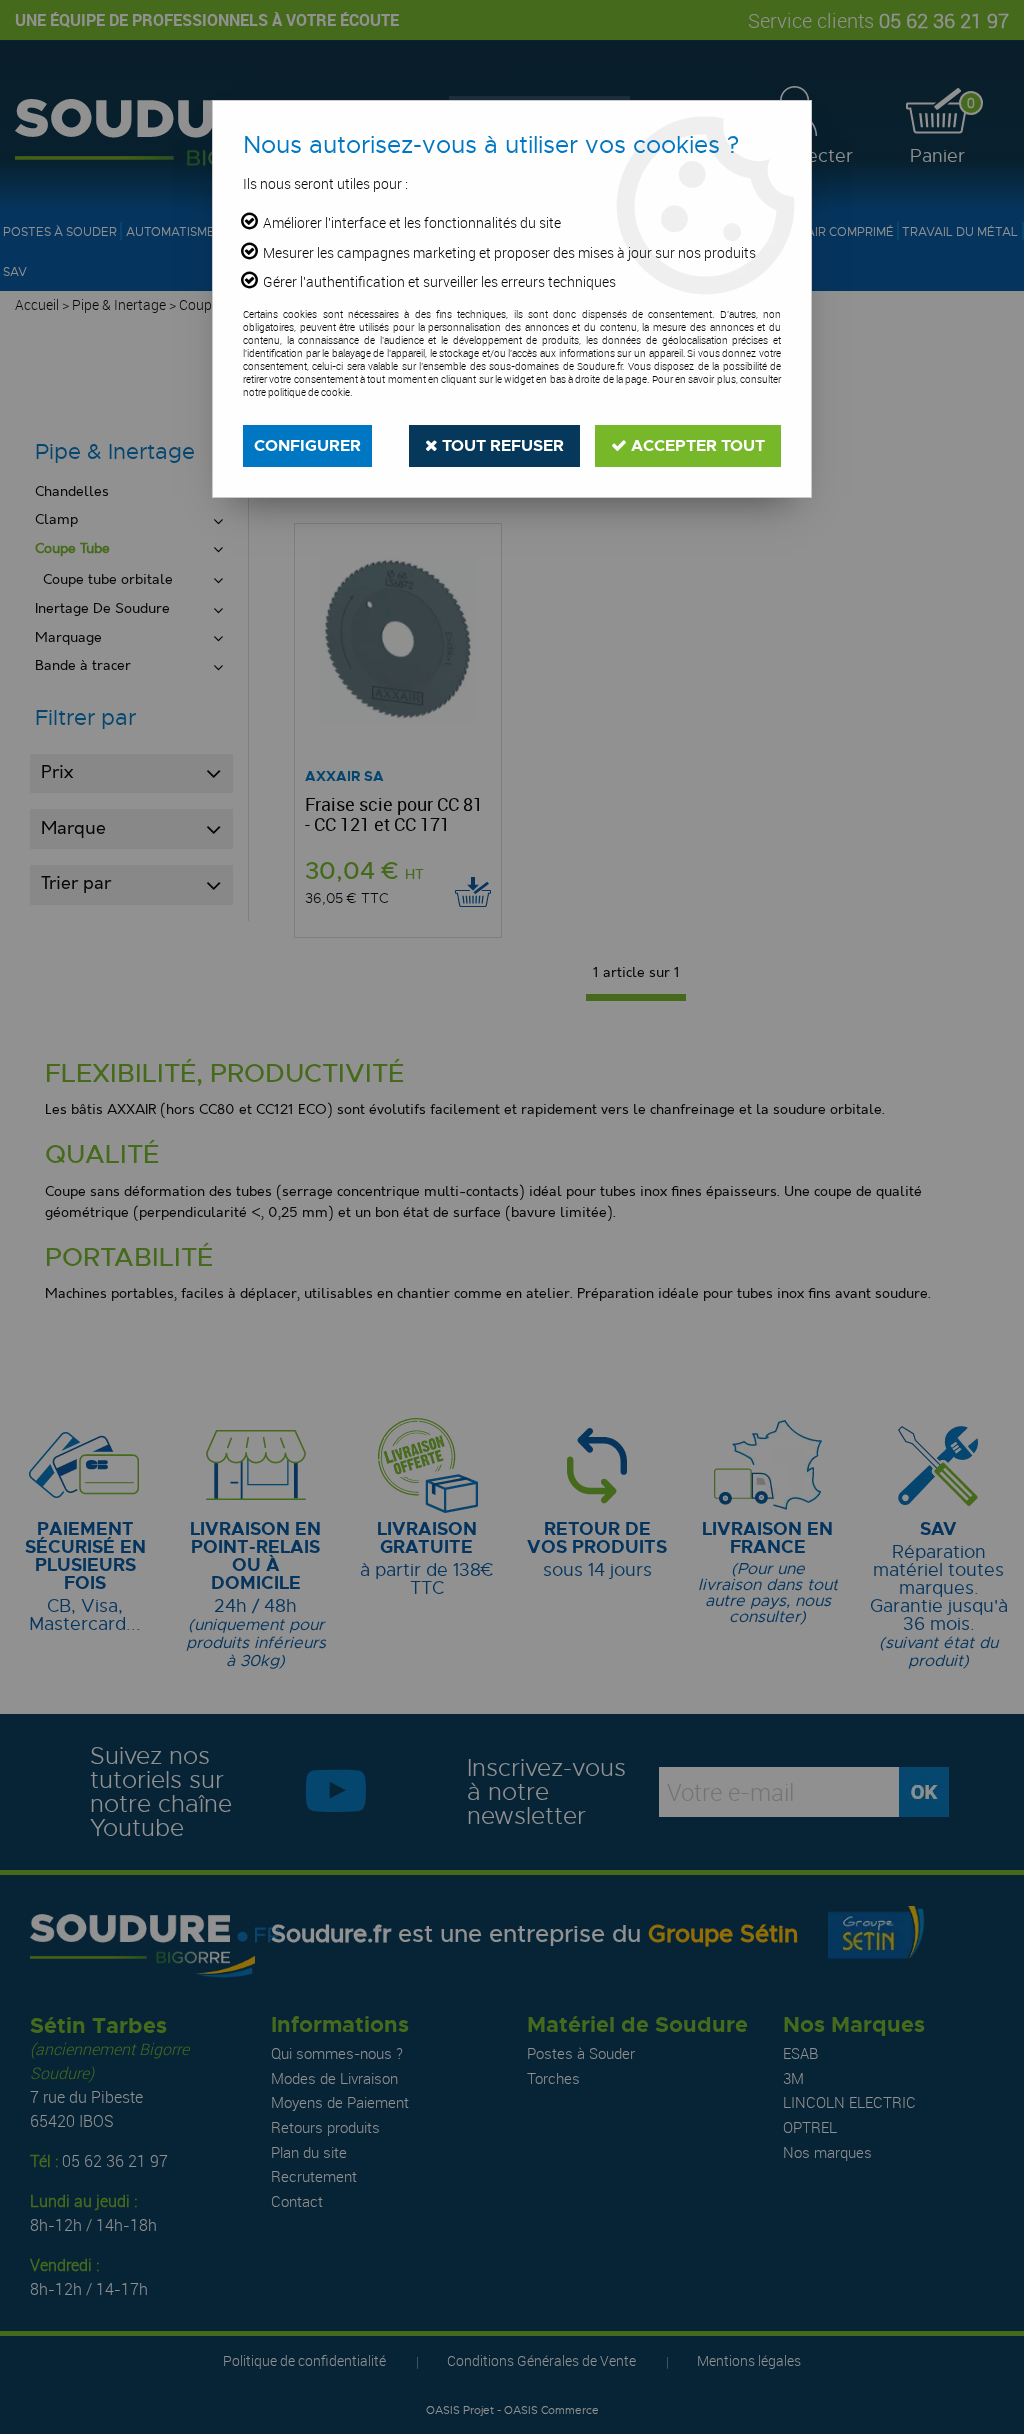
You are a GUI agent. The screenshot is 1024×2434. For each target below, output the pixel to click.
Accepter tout (696, 445)
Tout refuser (501, 445)
